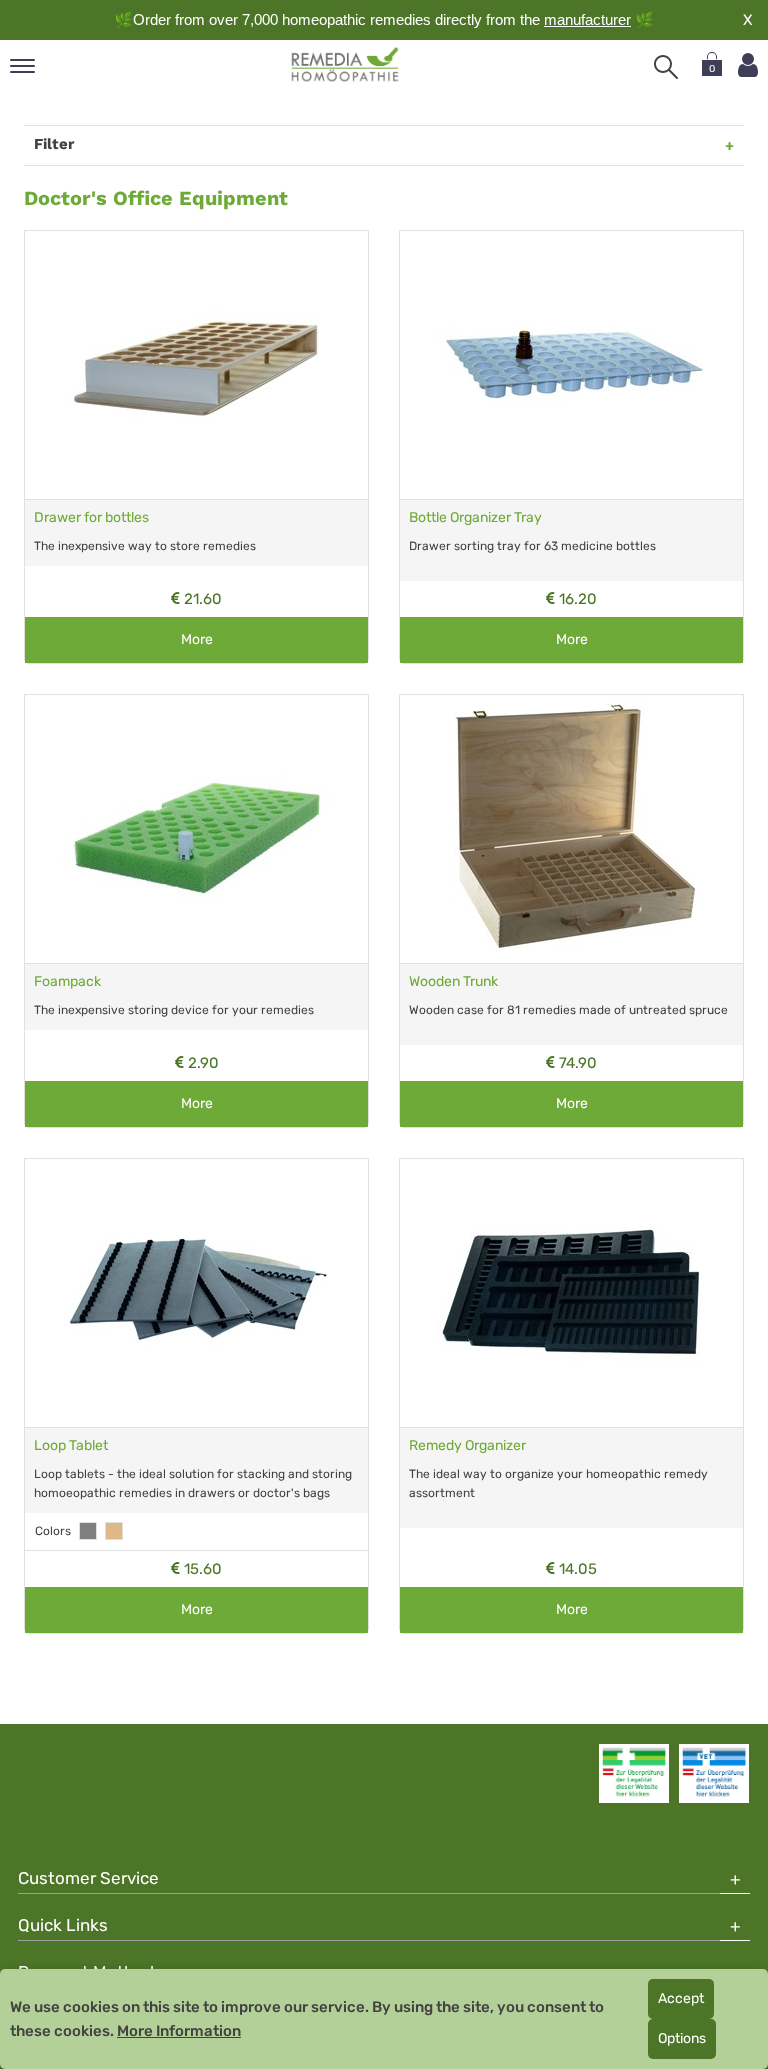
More (197, 639)
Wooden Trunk (453, 981)
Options (682, 2038)
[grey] (88, 1531)
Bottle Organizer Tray (475, 517)
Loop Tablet (71, 1445)
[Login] (748, 65)
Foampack (67, 981)
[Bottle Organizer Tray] (571, 365)
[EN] (345, 65)
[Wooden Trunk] (571, 829)
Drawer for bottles (91, 517)
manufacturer (587, 19)
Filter (54, 144)
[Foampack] (196, 829)
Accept (681, 1998)
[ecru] (114, 1531)
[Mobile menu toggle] (22, 67)
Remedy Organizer (467, 1445)
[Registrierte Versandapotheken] (634, 1773)
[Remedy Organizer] (571, 1293)
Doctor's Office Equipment (156, 198)
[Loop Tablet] (196, 1293)
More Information (179, 2031)
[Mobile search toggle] (666, 67)
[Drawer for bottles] (196, 365)
